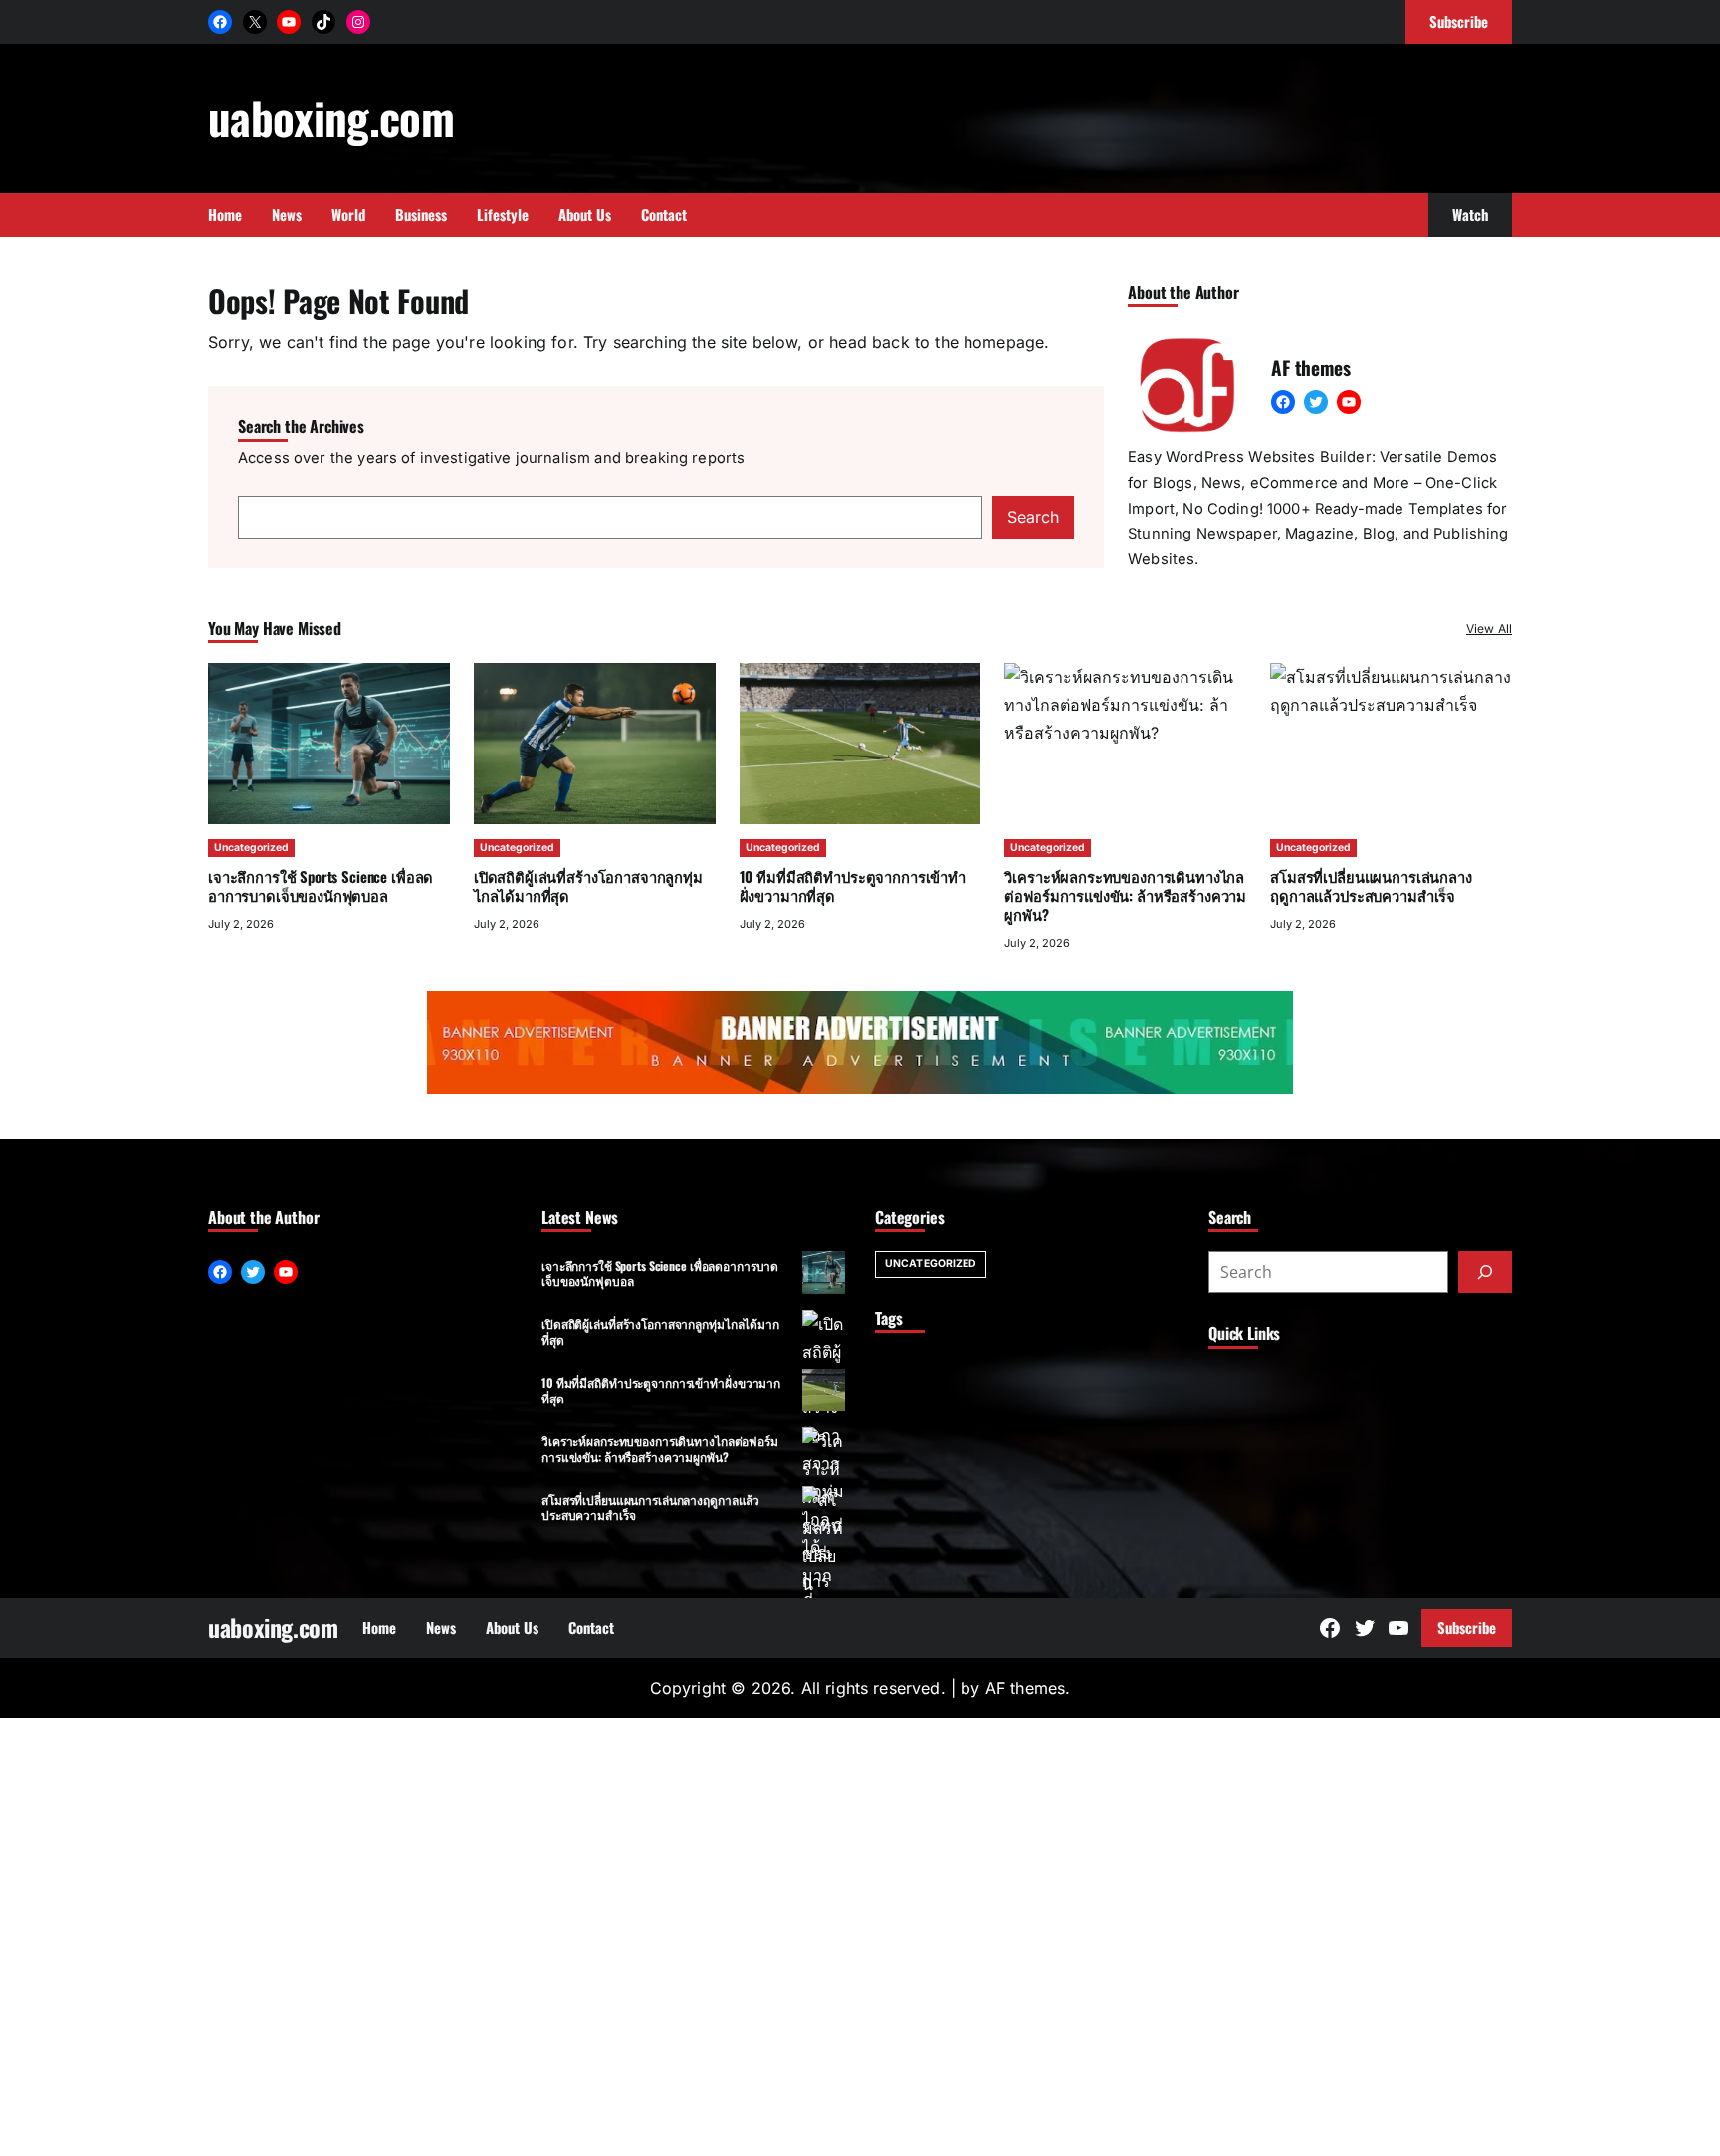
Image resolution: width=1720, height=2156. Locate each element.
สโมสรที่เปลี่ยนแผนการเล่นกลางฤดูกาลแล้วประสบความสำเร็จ (650, 1507)
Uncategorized (251, 848)
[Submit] (1485, 1272)
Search (1033, 517)
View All (1489, 629)
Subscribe (1467, 1627)
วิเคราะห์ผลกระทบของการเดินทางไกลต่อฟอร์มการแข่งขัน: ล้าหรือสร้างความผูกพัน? (660, 1448)
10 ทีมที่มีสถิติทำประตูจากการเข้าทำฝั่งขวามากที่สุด (853, 885)
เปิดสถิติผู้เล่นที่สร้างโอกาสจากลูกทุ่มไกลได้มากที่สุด (588, 885)
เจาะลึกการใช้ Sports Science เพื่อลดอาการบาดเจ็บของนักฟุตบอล (321, 885)
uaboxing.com (331, 117)
